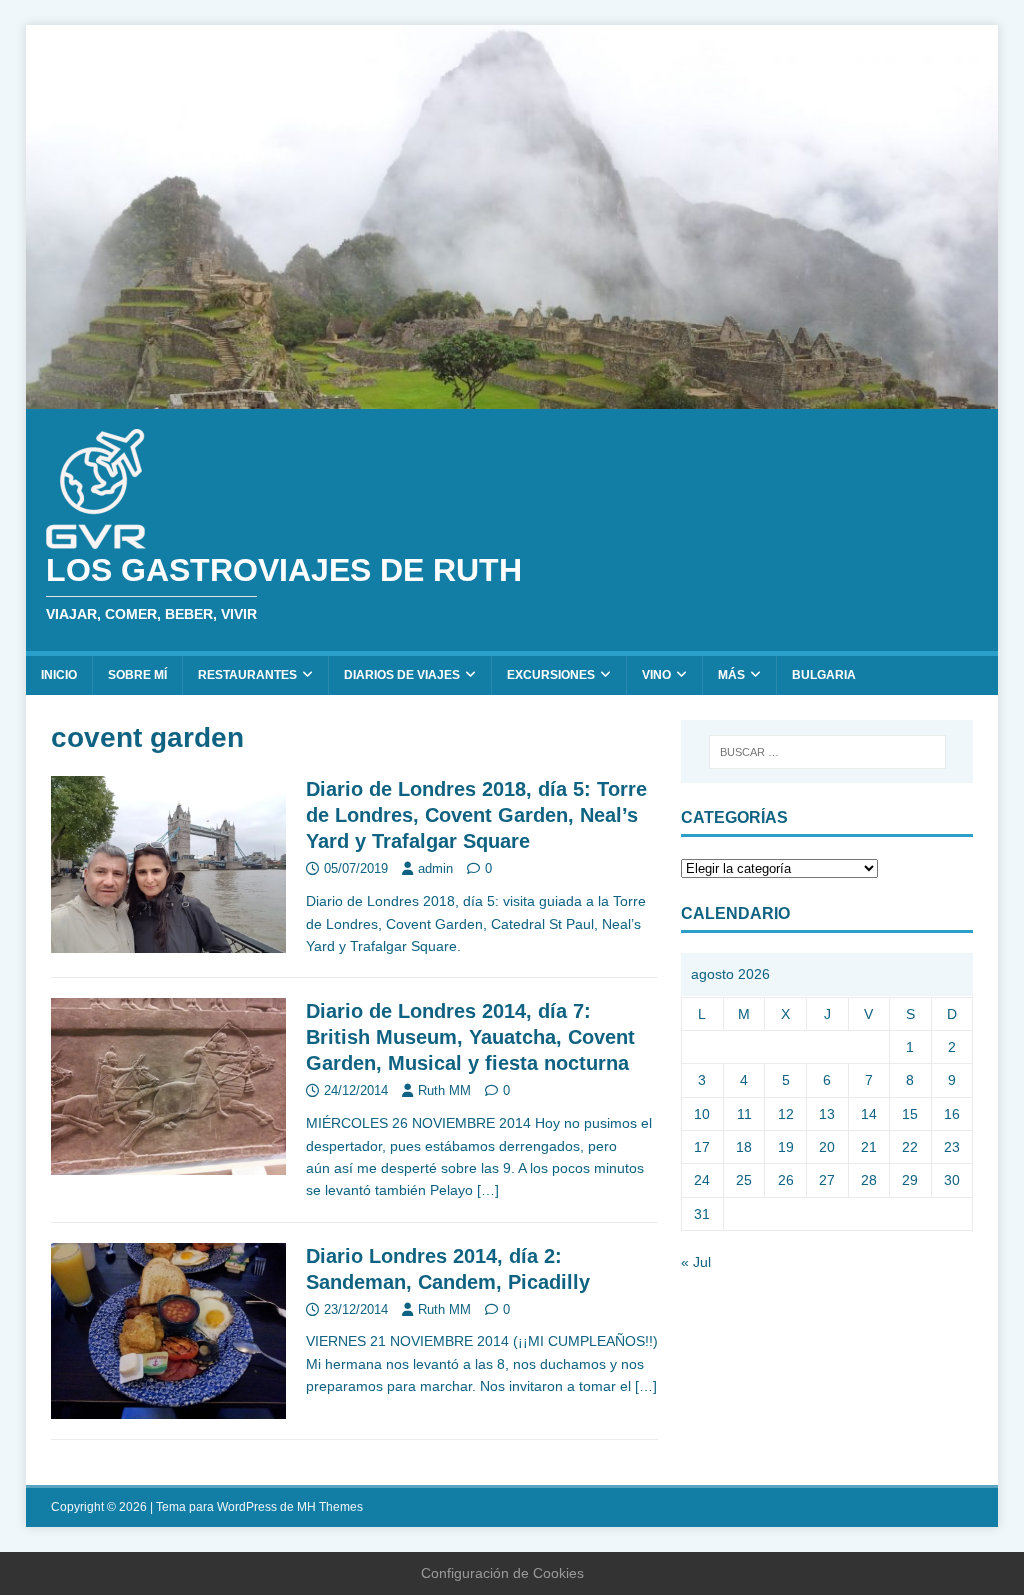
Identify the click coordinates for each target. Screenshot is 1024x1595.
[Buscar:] (827, 752)
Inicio (59, 675)
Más (731, 675)
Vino (656, 675)
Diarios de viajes (402, 675)
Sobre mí (137, 675)
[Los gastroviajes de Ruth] (512, 398)
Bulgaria (824, 675)
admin (435, 868)
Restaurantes (247, 675)
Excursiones (551, 675)
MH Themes (330, 1507)
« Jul (696, 1262)
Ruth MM (444, 1090)
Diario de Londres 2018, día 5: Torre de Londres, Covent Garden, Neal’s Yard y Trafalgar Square (476, 815)
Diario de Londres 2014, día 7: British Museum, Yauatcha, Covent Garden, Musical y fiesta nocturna (470, 1037)
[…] (488, 1190)
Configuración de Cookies (502, 1573)
